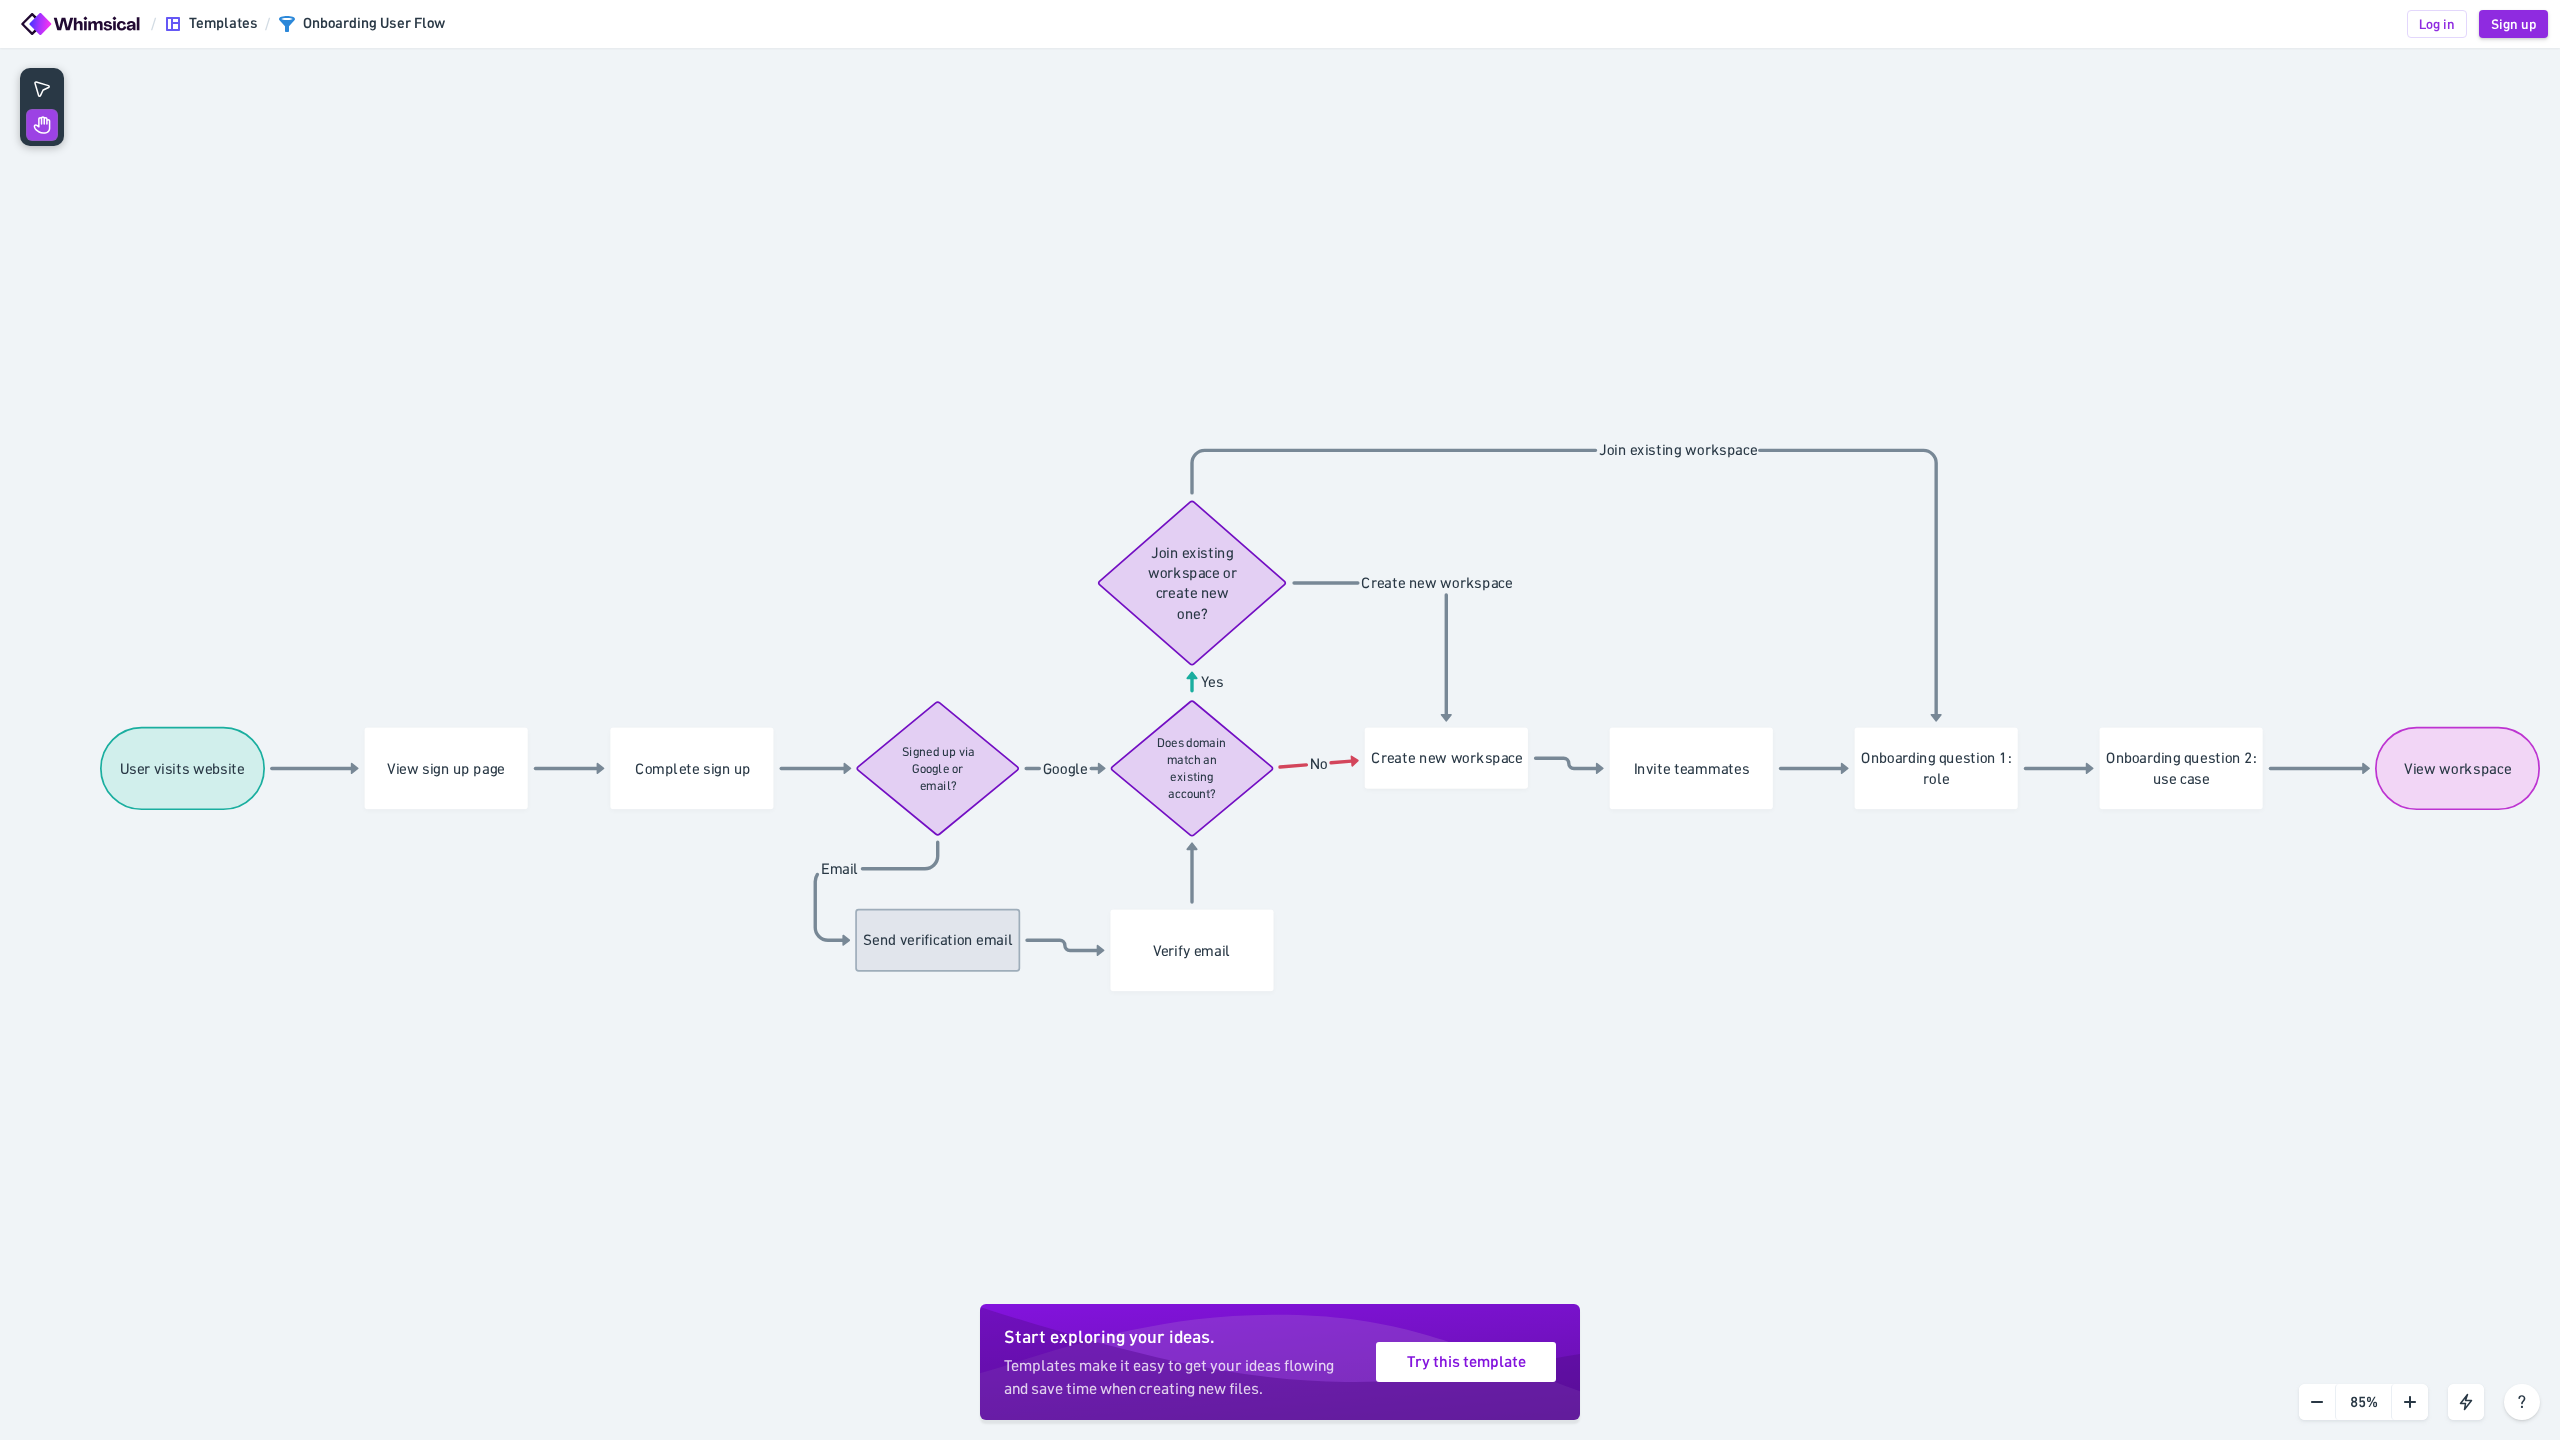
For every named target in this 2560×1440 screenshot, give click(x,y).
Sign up (2513, 24)
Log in (2437, 24)
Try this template (1466, 1362)
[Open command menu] (2466, 1402)
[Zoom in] (2409, 1402)
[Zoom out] (2317, 1402)
